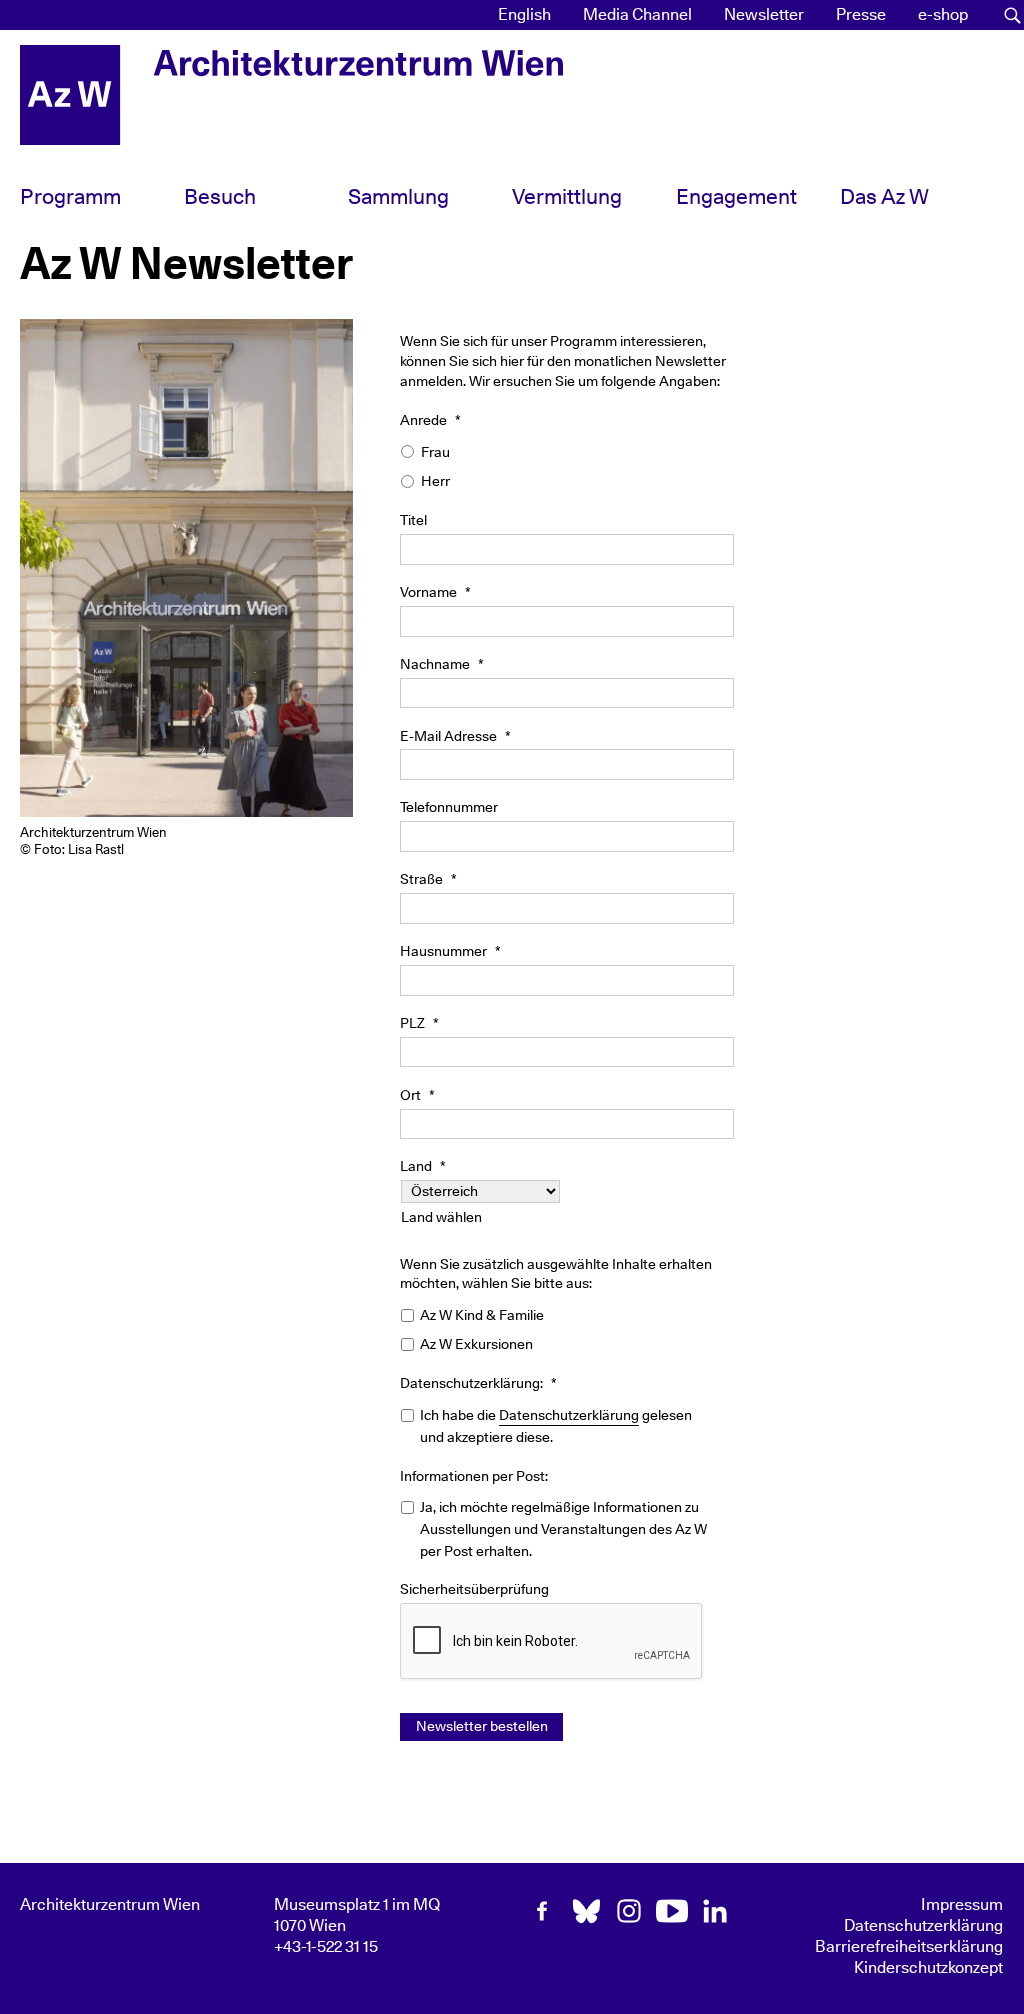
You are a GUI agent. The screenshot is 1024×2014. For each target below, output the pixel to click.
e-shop (943, 15)
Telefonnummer (449, 807)
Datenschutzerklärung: (478, 1383)
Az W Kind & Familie (482, 1315)
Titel (413, 520)
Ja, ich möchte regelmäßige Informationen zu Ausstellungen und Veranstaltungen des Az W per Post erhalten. (563, 1529)
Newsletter (764, 15)
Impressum (962, 1905)
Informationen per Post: (474, 1476)
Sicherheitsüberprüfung (474, 1589)
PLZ (419, 1023)
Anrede (430, 420)
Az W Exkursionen (476, 1344)
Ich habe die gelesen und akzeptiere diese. (556, 1426)
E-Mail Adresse (455, 736)
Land (423, 1166)
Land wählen (441, 1217)
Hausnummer (450, 951)
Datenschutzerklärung (569, 1415)
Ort (417, 1095)
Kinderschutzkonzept (928, 1968)
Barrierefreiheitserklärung (909, 1947)
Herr (435, 481)
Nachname (442, 664)
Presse (861, 15)
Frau (435, 452)
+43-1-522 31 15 (326, 1947)
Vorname (435, 592)
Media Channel (637, 15)
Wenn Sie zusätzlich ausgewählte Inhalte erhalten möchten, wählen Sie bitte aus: (556, 1274)
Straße (428, 879)
